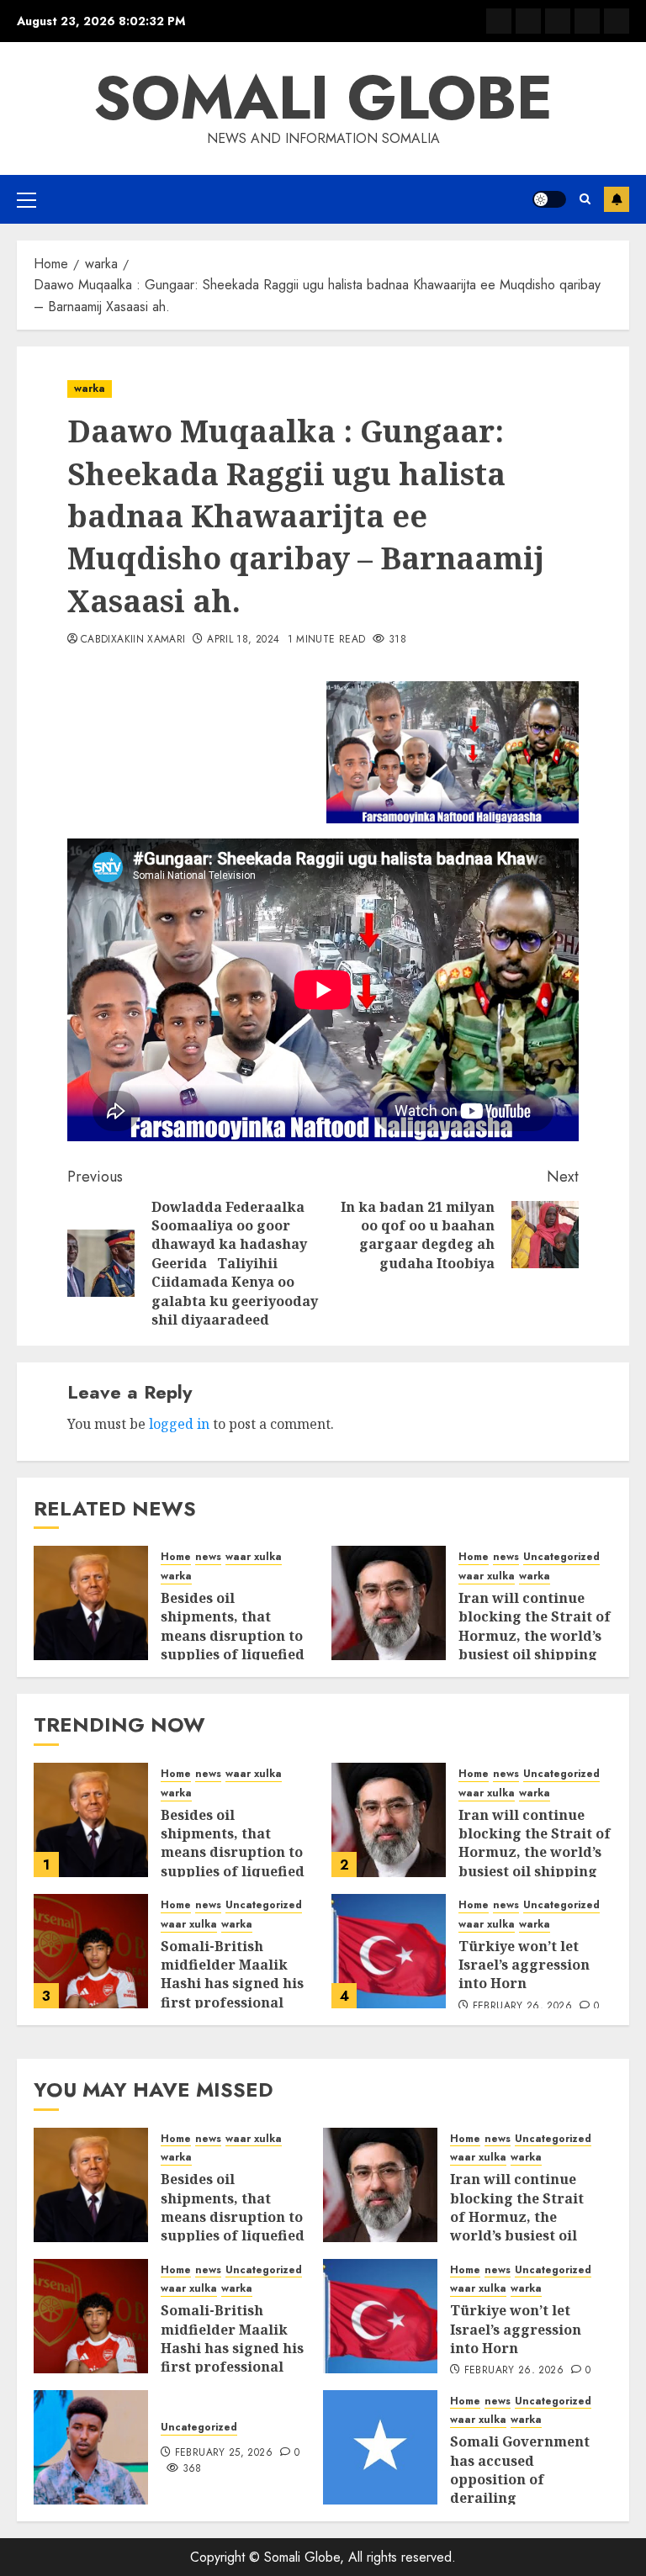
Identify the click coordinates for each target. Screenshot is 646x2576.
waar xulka (254, 1557)
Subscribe (617, 199)
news (208, 1557)
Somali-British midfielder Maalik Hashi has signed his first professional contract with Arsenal (238, 1984)
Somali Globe (323, 98)
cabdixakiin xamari (133, 640)
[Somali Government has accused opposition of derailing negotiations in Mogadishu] (380, 2447)
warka (90, 389)
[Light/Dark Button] (549, 199)
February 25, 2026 (224, 2453)
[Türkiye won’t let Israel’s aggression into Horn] (389, 1951)
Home (176, 1557)
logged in (179, 1424)
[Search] (585, 199)
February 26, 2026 (522, 2007)
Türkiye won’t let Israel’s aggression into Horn (524, 1965)
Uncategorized (561, 1557)
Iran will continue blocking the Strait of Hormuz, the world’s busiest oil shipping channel (535, 1636)
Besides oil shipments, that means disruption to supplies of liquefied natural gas (233, 1636)
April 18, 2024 (243, 640)
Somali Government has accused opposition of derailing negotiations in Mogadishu (520, 2489)
